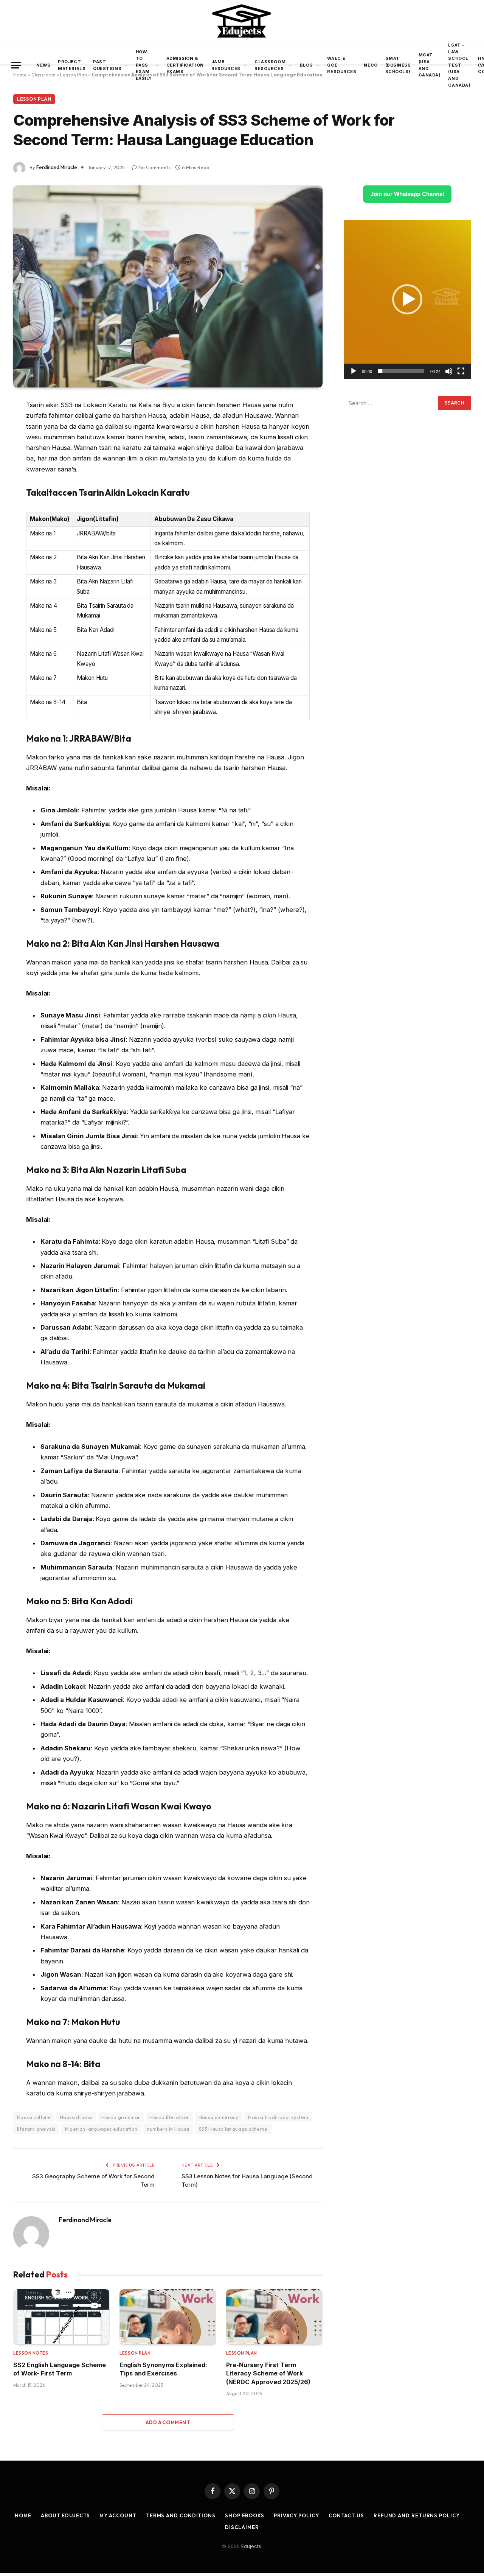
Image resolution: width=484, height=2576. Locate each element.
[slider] (401, 371)
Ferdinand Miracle (57, 167)
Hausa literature (169, 2117)
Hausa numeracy (219, 2117)
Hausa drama (76, 2117)
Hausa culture (34, 2117)
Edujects (251, 2546)
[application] (407, 299)
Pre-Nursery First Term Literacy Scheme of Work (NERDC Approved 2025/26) (268, 2373)
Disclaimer (242, 2527)
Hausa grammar (121, 2117)
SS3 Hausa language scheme (233, 2129)
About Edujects (65, 2515)
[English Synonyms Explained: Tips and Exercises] (168, 2316)
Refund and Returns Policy (417, 2515)
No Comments (154, 167)
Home (23, 2515)
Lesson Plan (34, 99)
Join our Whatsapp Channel (407, 194)
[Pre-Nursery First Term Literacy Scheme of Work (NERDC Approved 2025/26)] (274, 2316)
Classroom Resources (270, 65)
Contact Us (346, 2515)
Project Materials (72, 65)
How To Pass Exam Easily (144, 65)
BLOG (306, 65)
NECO (371, 65)
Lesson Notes (31, 2353)
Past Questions (107, 65)
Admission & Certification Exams (185, 65)
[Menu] (16, 65)
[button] (407, 299)
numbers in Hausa (168, 2129)
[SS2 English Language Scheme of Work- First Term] (61, 2316)
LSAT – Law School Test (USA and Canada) (459, 65)
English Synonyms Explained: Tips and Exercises (163, 2369)
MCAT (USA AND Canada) (430, 65)
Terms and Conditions (181, 2515)
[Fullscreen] (461, 371)
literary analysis (36, 2129)
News (43, 65)
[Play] (354, 371)
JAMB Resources (226, 65)
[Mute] (449, 371)
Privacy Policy (296, 2515)
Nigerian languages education (101, 2129)
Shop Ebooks (245, 2515)
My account (118, 2515)
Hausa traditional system (278, 2117)
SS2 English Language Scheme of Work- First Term (60, 2369)
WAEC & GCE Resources (342, 65)
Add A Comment (168, 2422)
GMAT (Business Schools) (398, 65)
